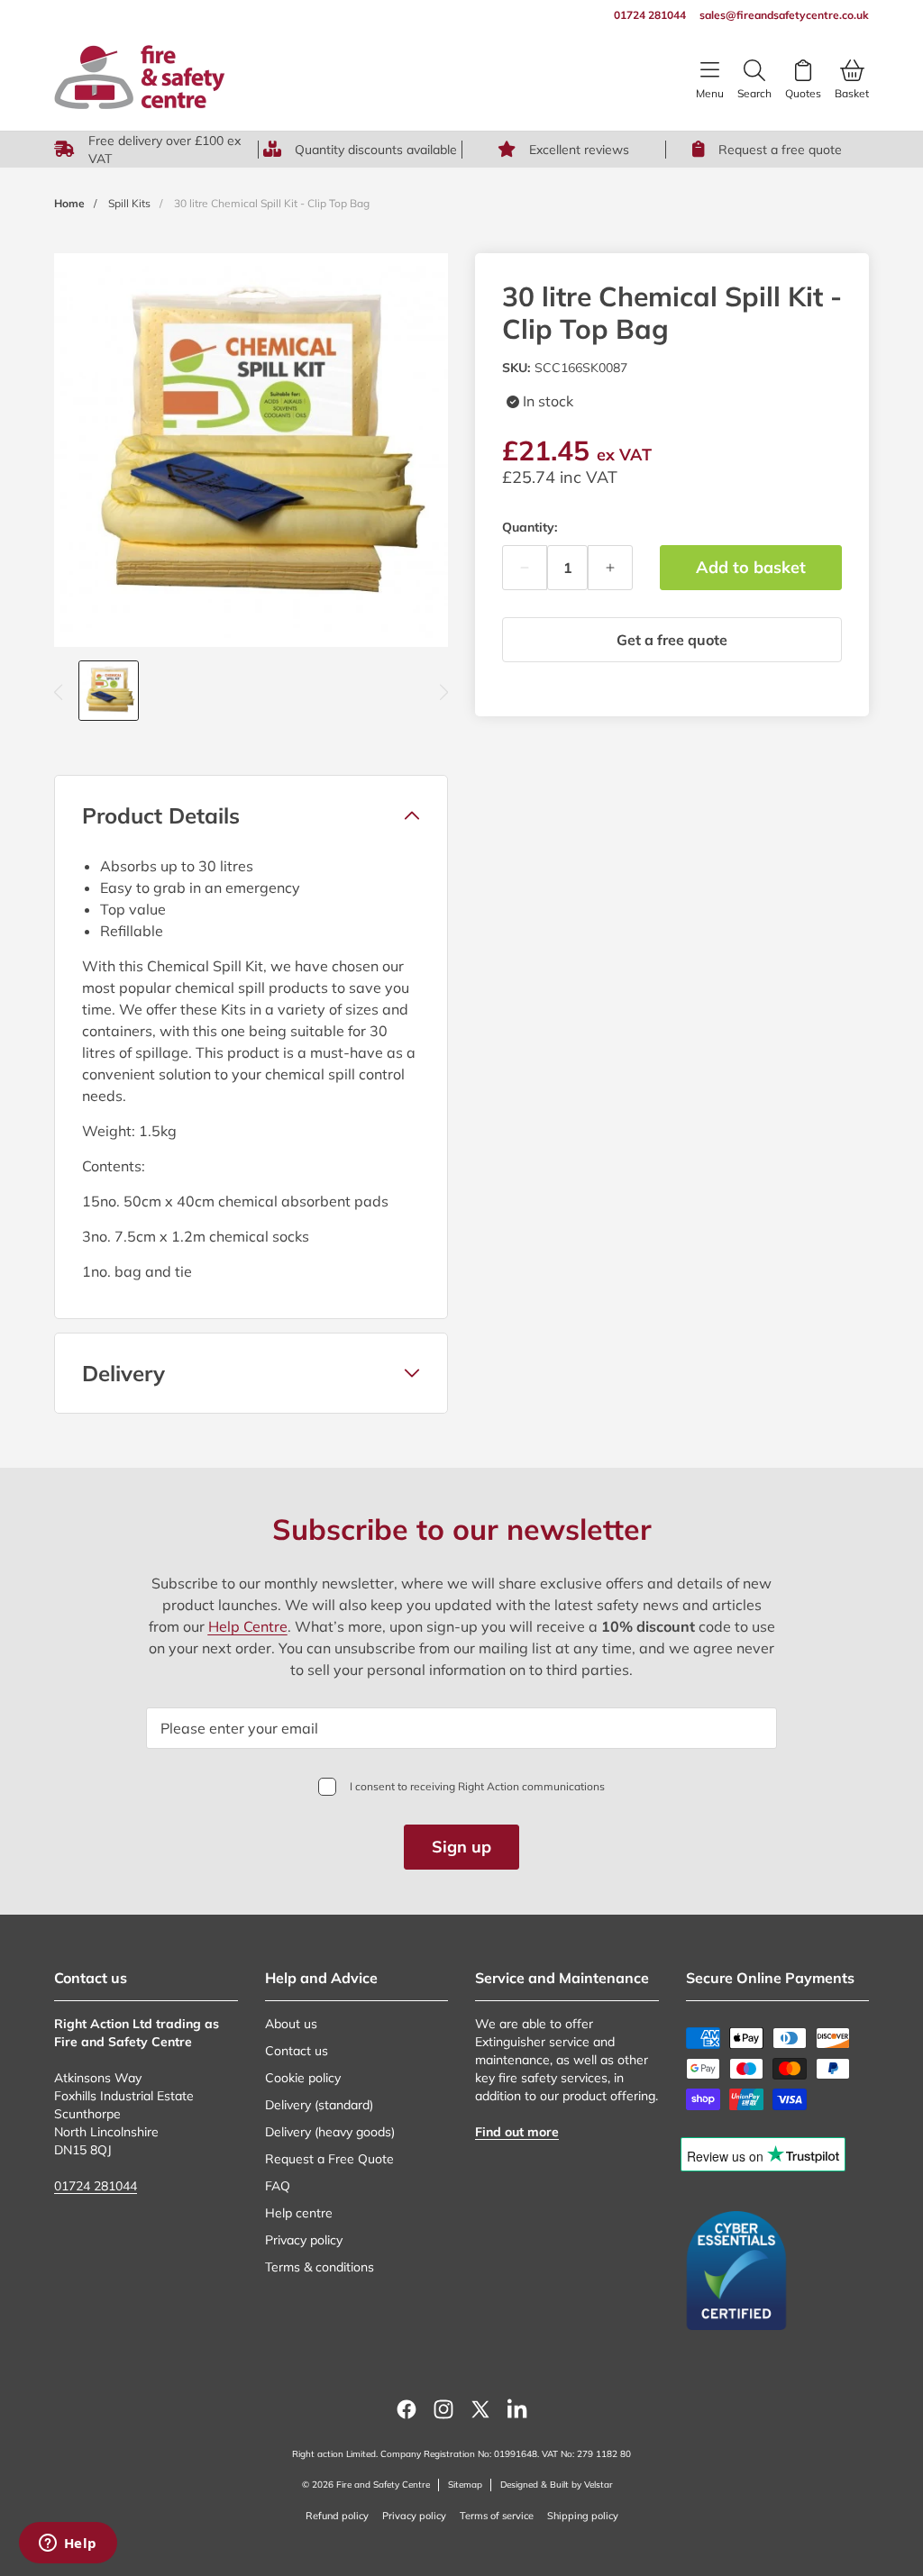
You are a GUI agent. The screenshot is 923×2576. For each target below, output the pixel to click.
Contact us (297, 2051)
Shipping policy (583, 2516)
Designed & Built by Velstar (557, 2485)
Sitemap (465, 2485)
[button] (251, 815)
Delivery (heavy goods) (330, 2132)
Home (69, 203)
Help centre (299, 2213)
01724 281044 (96, 2186)
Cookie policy (303, 2078)
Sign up (461, 1847)
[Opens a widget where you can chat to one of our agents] (68, 2544)
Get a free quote (672, 640)
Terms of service (497, 2516)
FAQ (278, 2186)
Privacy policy (304, 2240)
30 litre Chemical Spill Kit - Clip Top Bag (272, 203)
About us (291, 2024)
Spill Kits (129, 203)
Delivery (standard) (319, 2105)
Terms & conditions (320, 2267)
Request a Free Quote (329, 2159)
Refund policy (337, 2516)
